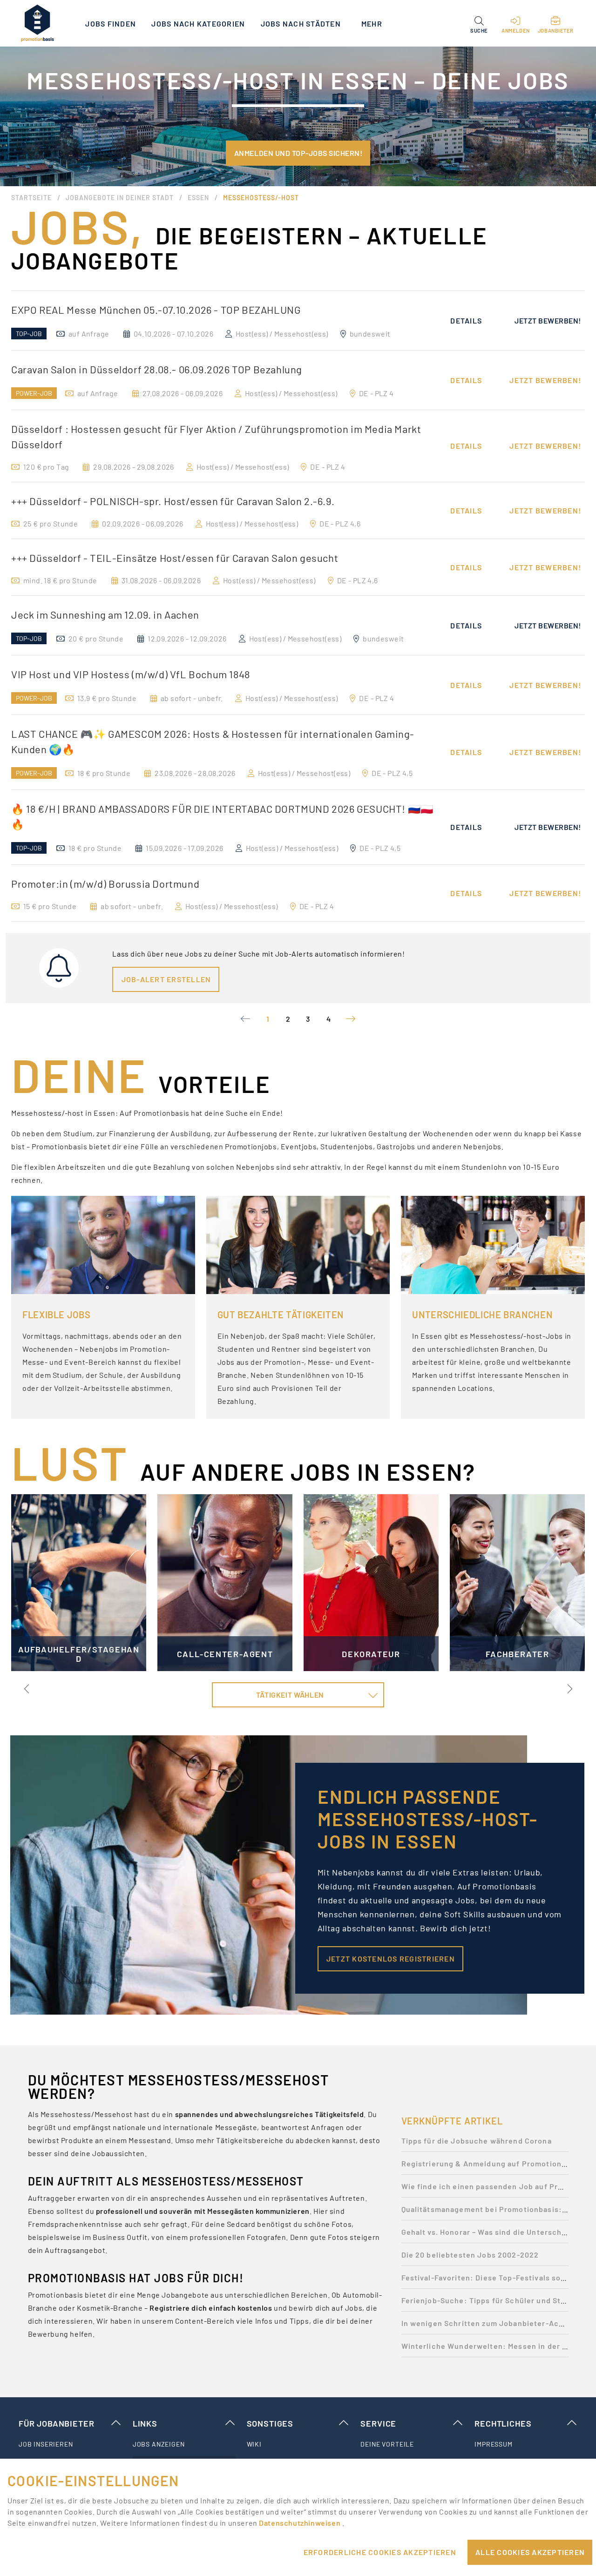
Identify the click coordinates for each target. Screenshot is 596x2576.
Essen (198, 198)
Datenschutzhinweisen (300, 2523)
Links (145, 2423)
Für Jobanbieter (56, 2423)
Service (378, 2423)
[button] (479, 23)
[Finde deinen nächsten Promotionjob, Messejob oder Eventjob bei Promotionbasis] (37, 23)
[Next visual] (569, 1689)
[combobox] (298, 1695)
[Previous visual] (27, 1689)
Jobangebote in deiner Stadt (120, 198)
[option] (298, 320)
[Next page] (351, 1019)
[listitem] (70, 2444)
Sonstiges (270, 2423)
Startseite (31, 198)
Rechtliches (503, 2423)
